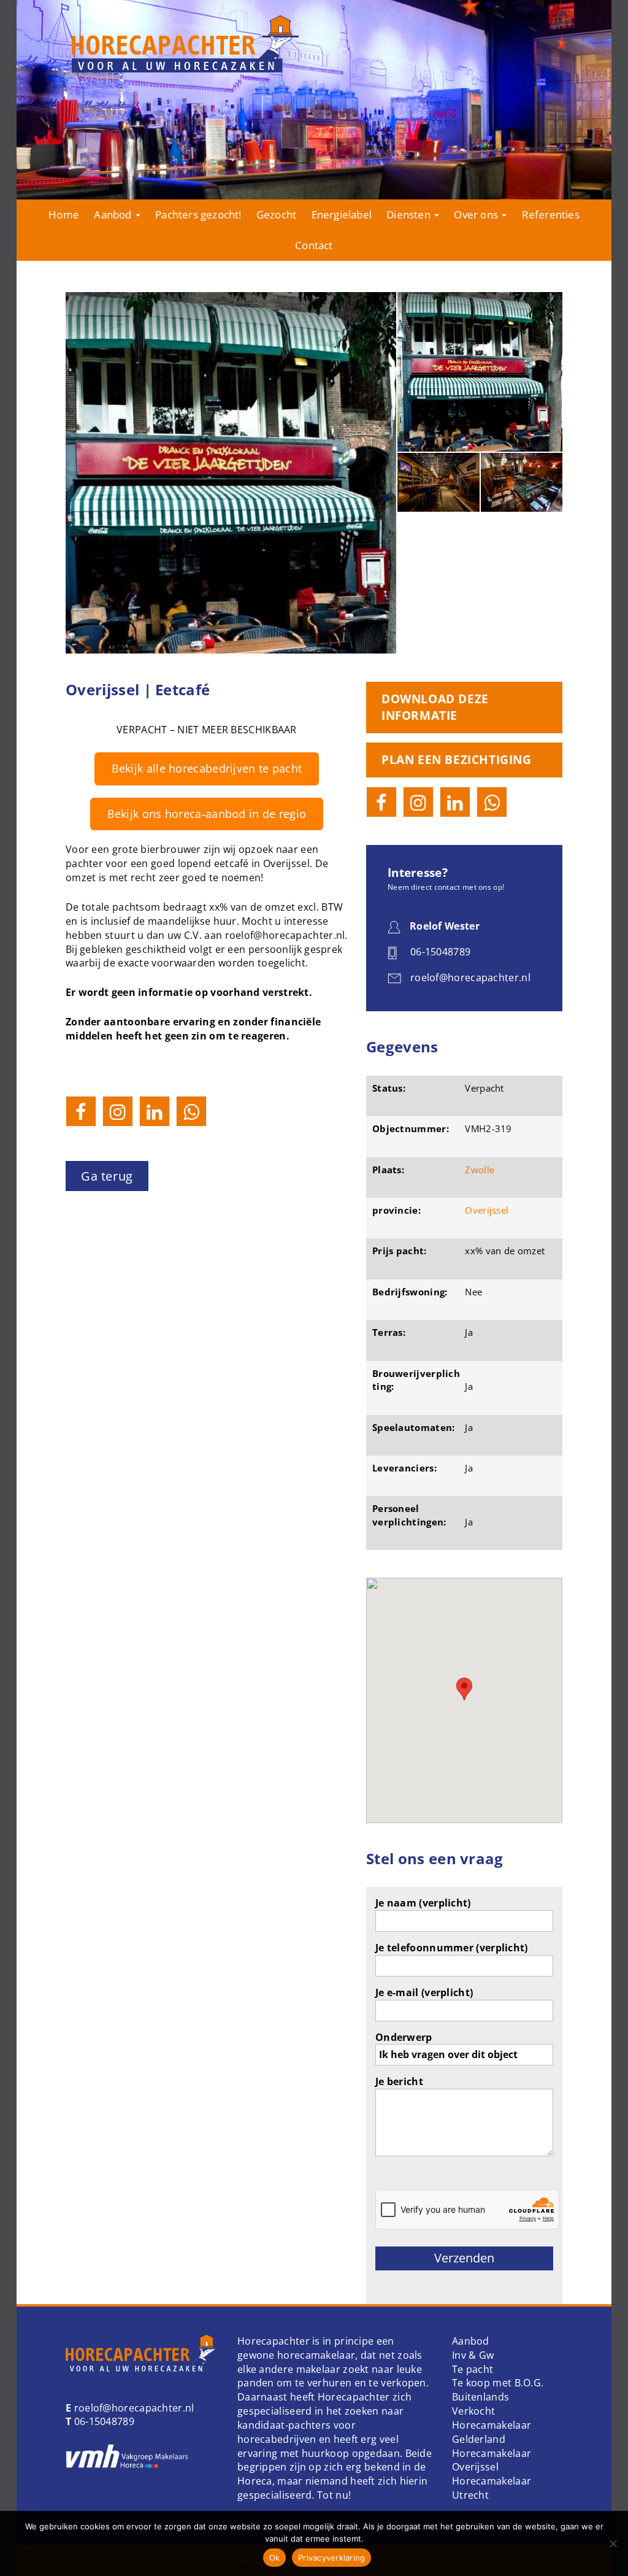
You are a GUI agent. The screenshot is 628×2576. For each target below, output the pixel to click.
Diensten (410, 214)
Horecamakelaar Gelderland (492, 2432)
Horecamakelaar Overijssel (492, 2460)
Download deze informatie (435, 707)
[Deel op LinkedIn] (155, 1111)
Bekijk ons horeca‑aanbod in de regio (207, 814)
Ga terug (107, 1176)
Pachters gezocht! (198, 214)
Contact (314, 245)
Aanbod (114, 214)
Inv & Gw (473, 2355)
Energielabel (342, 214)
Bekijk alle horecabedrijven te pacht (207, 768)
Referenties (551, 214)
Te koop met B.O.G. (498, 2383)
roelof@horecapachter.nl (132, 2408)
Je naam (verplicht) (423, 1903)
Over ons (477, 214)
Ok (275, 2558)
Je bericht (399, 2081)
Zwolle (480, 1170)
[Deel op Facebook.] (81, 1111)
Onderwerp (404, 2037)
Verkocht (473, 2411)
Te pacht (473, 2369)
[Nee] (613, 2543)
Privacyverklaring (331, 2558)
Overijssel (487, 1210)
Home (64, 214)
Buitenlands (481, 2397)
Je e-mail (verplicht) (424, 1992)
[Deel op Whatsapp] (191, 1111)
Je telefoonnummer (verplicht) (452, 1948)
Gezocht (276, 214)
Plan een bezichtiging (457, 760)
